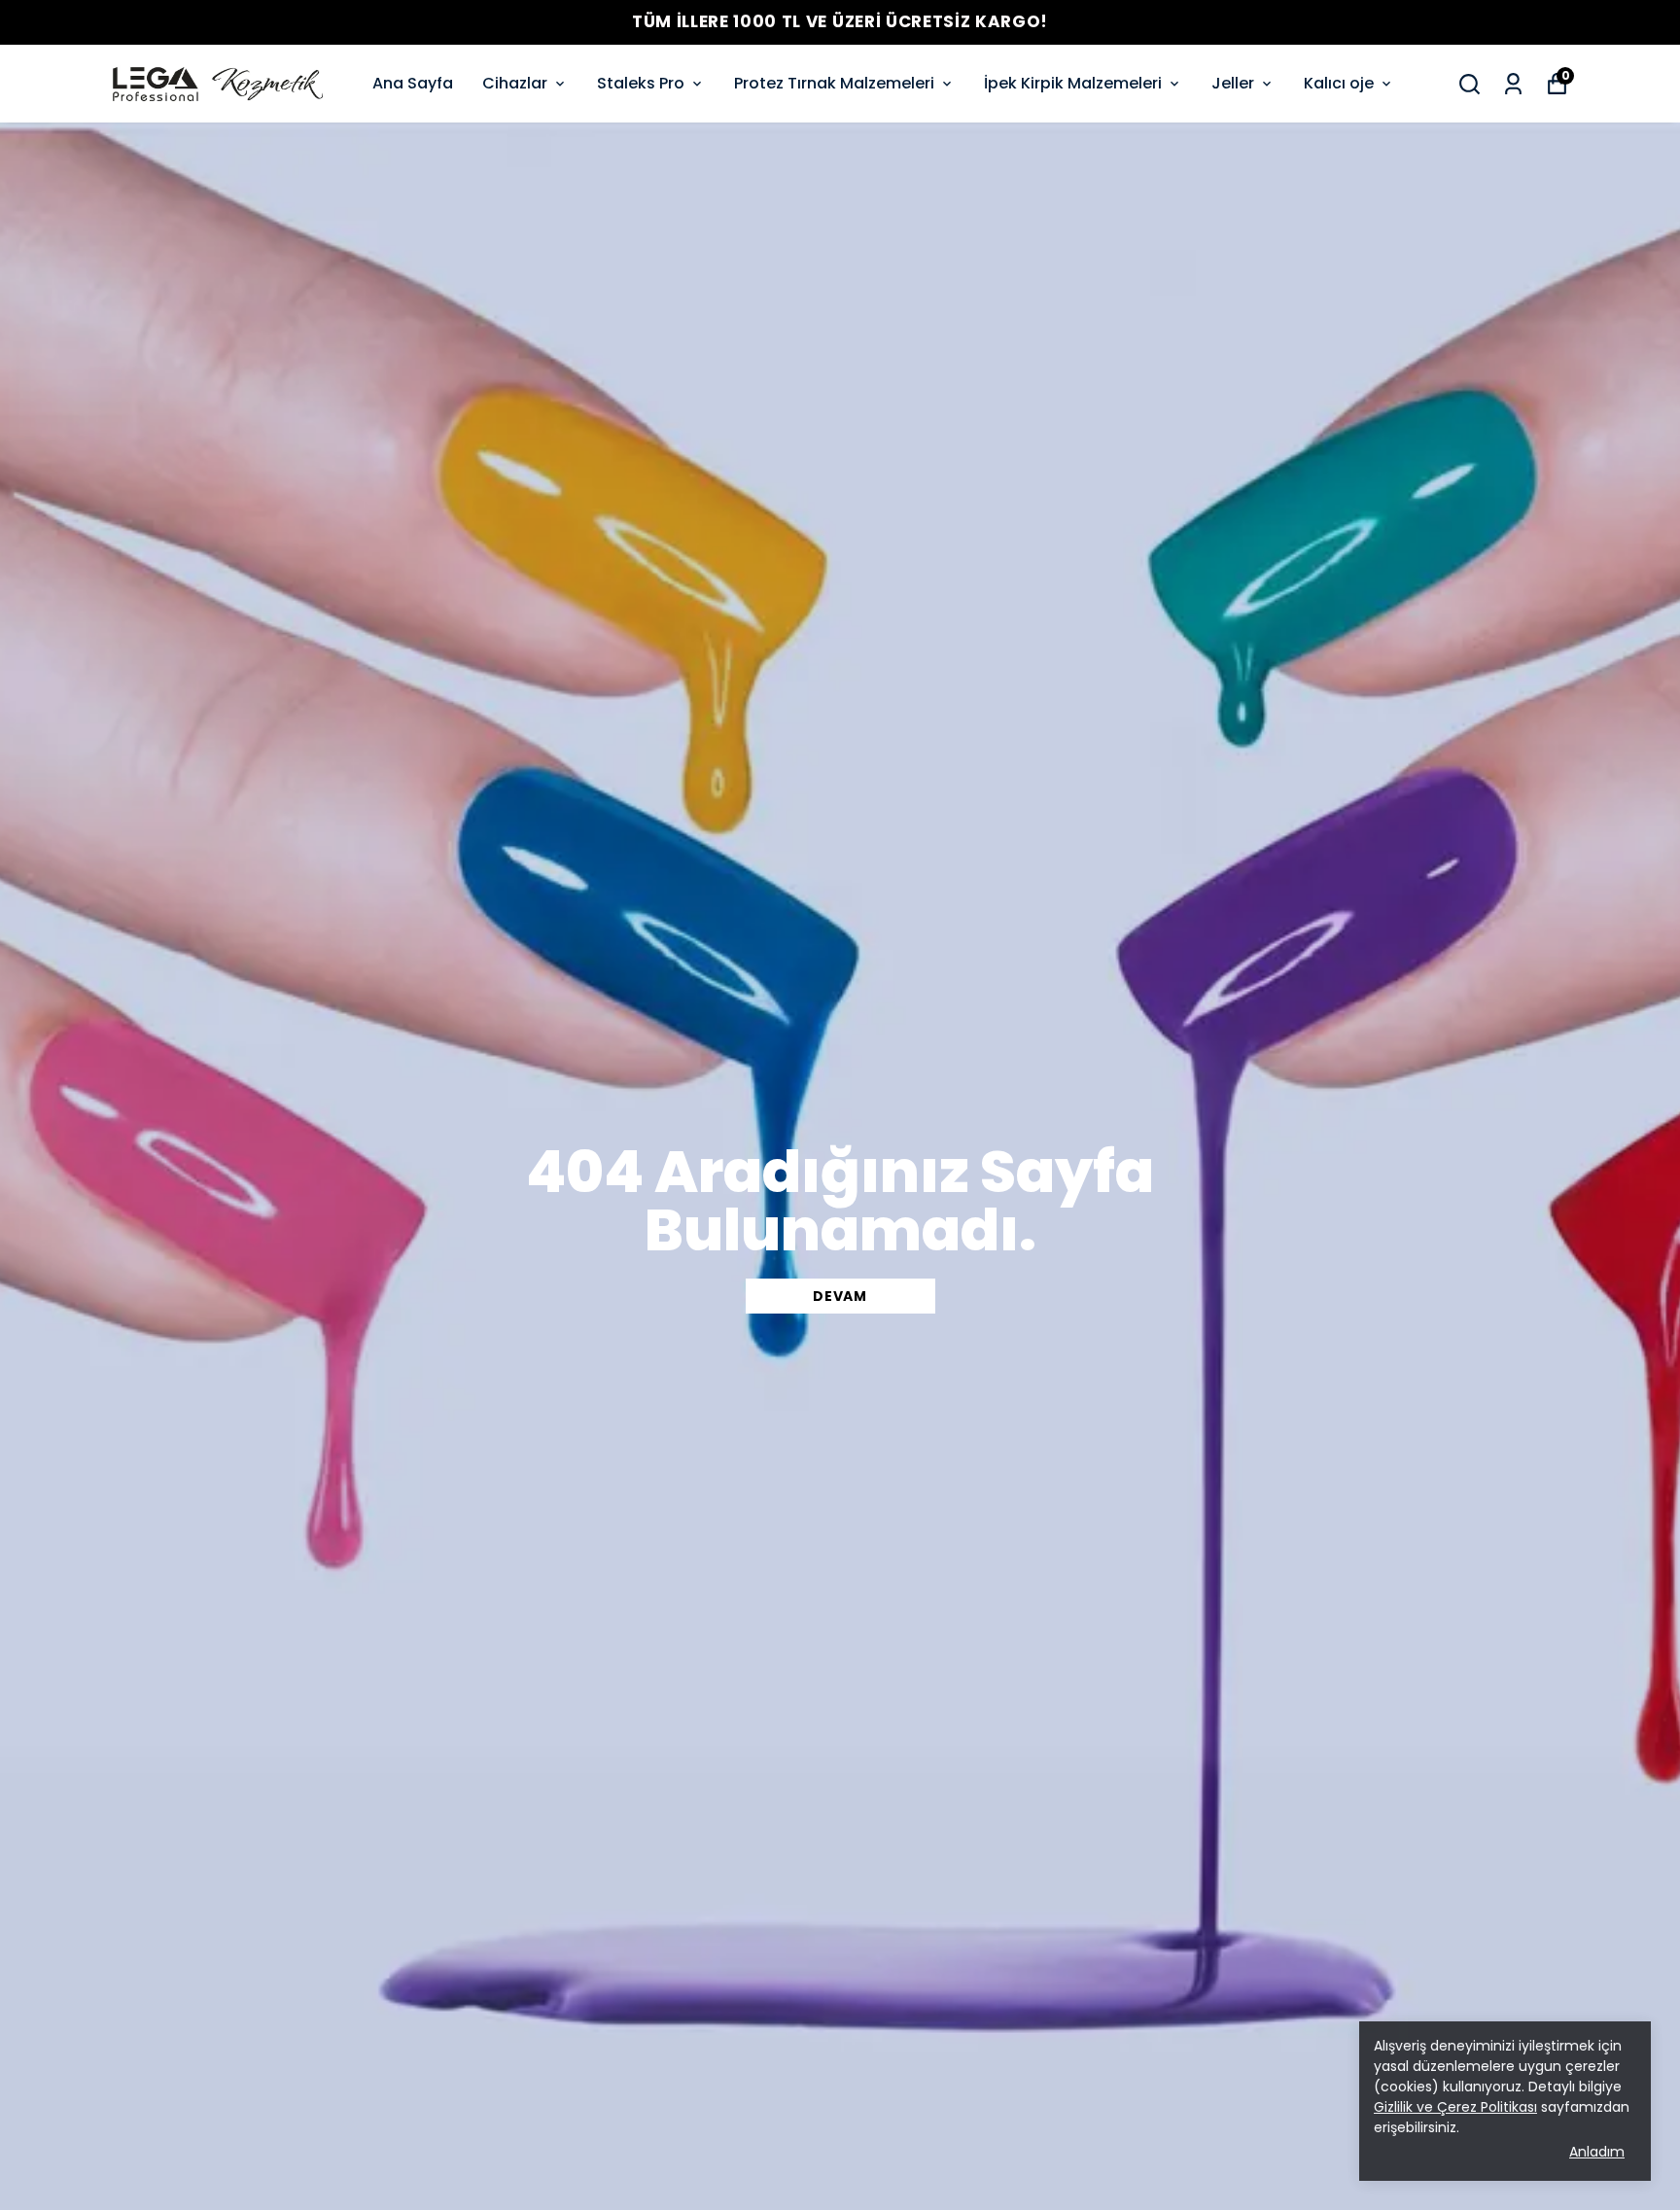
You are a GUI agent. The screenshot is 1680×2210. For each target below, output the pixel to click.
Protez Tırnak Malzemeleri (834, 83)
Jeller (1233, 83)
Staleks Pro (641, 83)
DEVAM (840, 1296)
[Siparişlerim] (1513, 84)
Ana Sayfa (413, 83)
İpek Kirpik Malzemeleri (1073, 83)
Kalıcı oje (1339, 83)
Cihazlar (515, 83)
